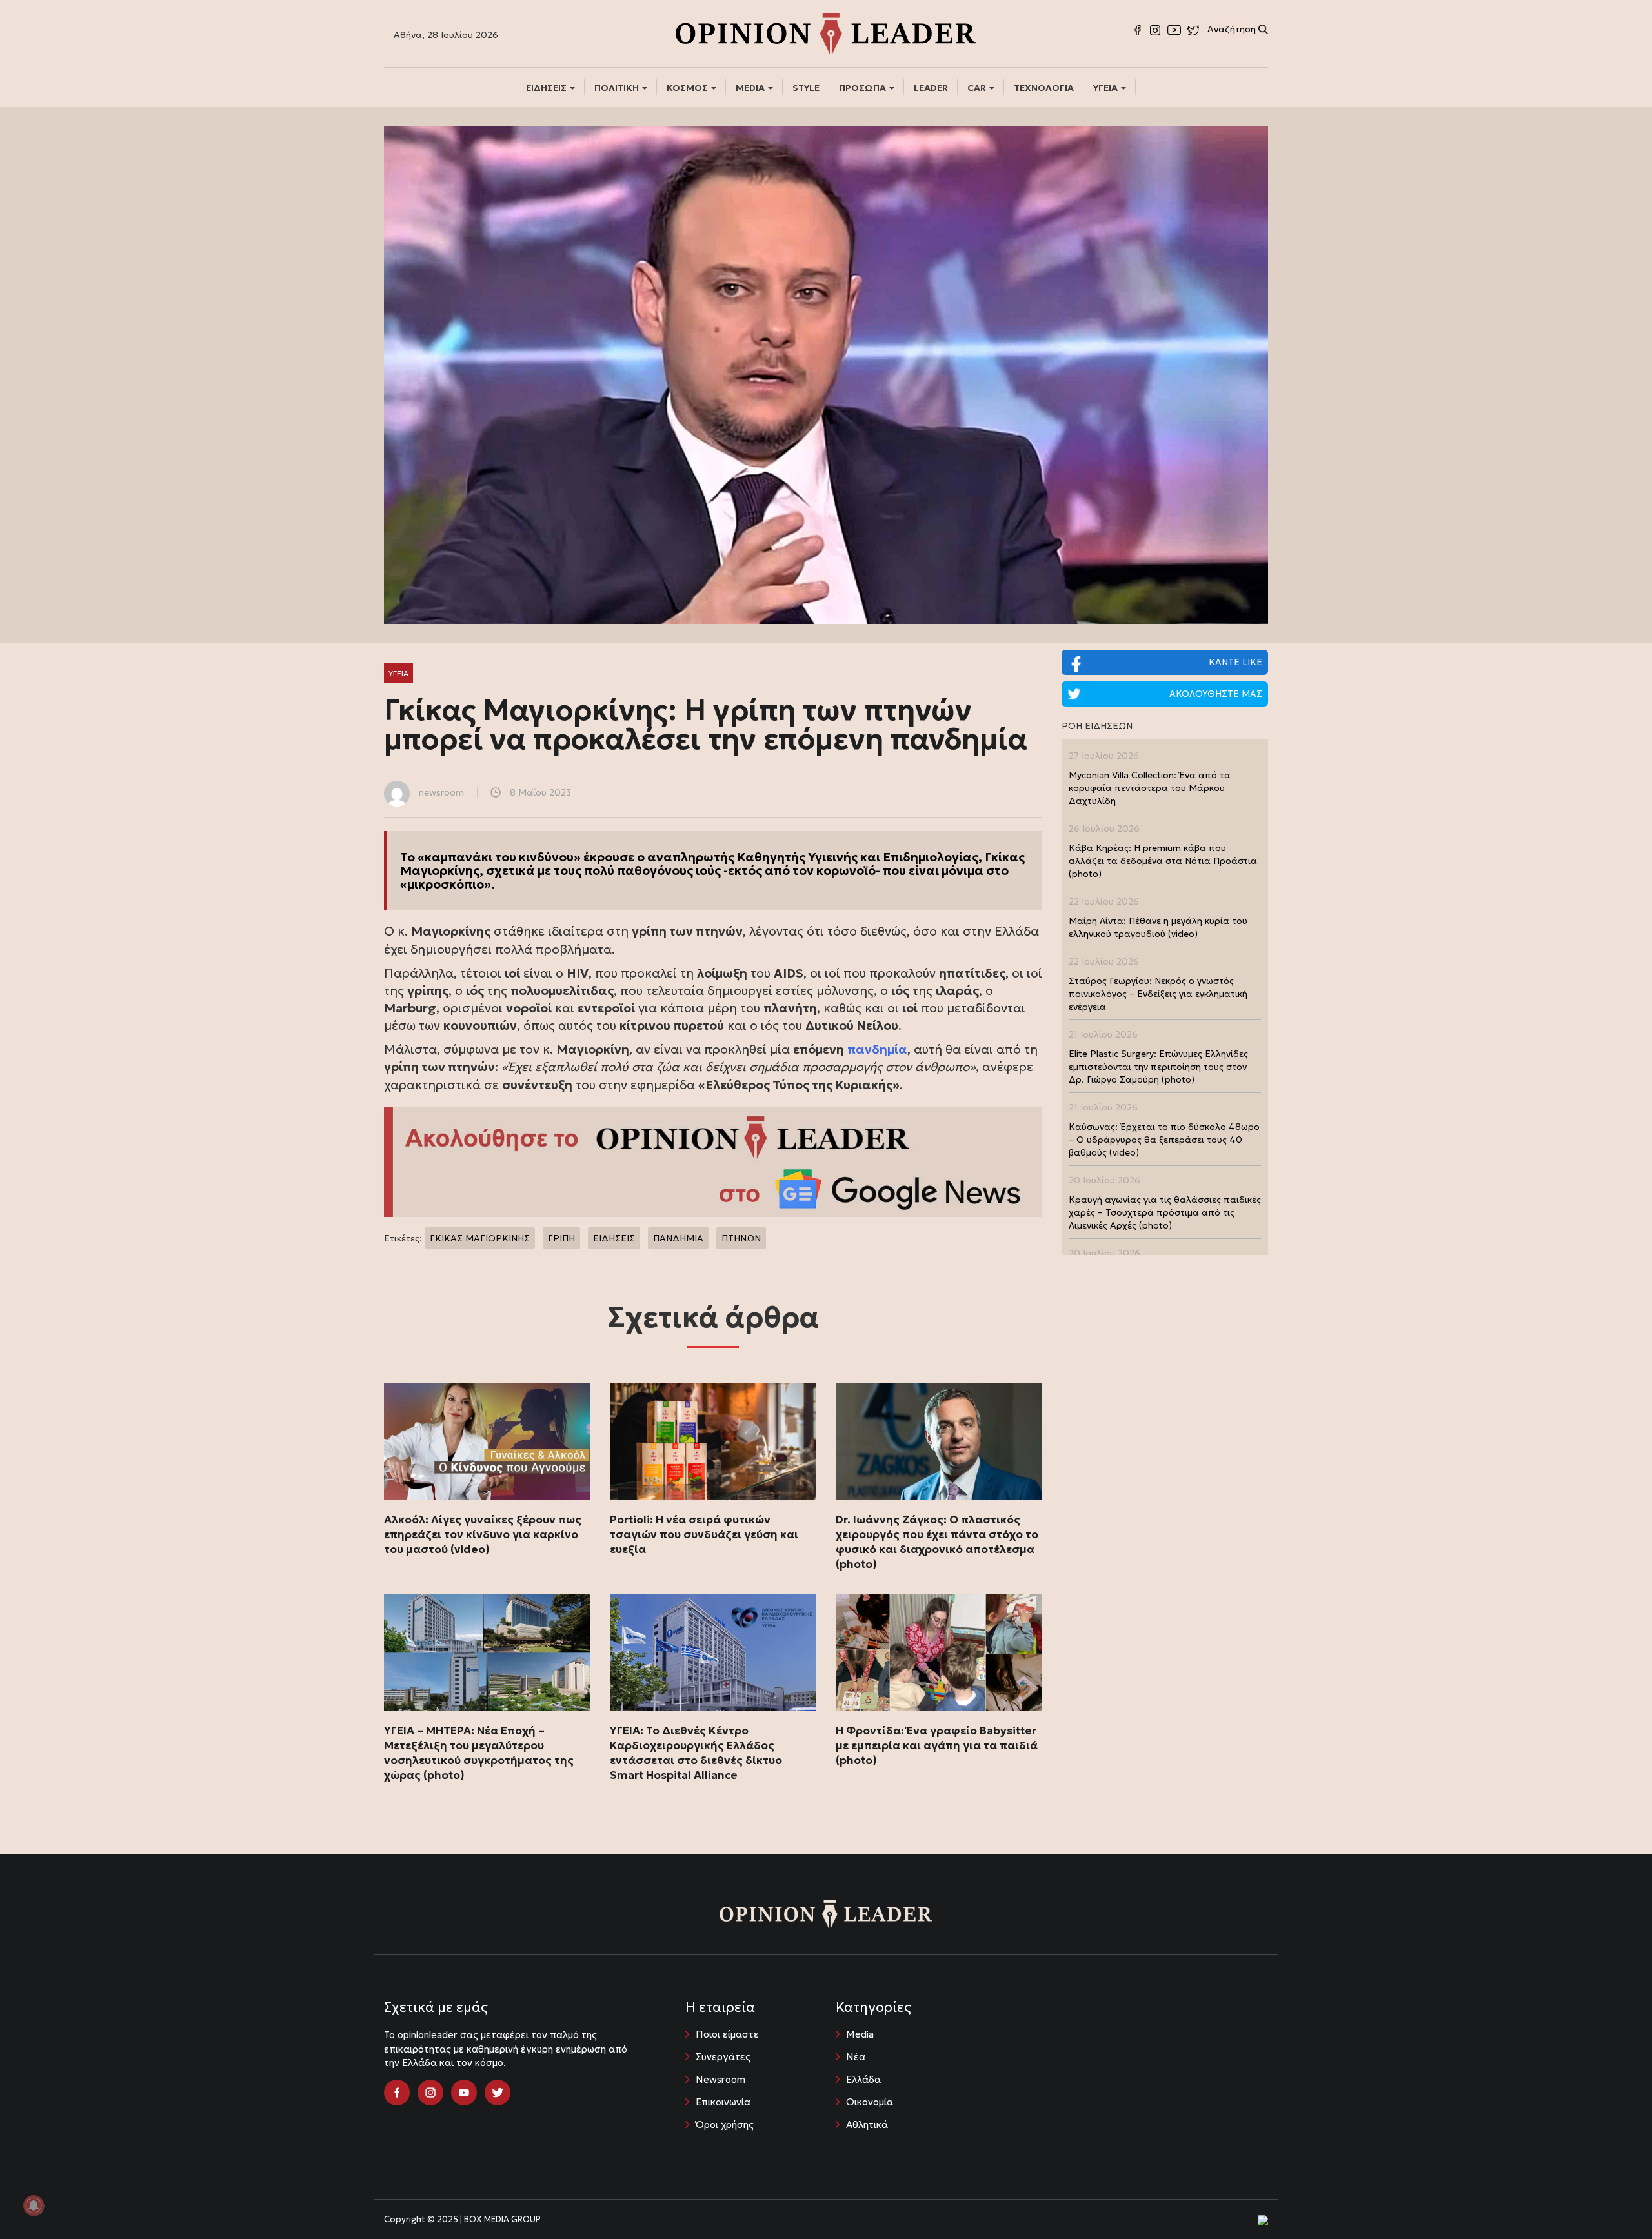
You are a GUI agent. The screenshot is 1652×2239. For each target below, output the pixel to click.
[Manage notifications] (34, 2205)
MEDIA (751, 88)
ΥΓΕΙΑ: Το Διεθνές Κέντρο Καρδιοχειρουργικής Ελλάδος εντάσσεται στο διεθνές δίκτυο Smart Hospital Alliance (696, 1753)
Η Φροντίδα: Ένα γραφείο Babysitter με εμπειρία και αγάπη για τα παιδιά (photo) (937, 1745)
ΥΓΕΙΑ (1106, 88)
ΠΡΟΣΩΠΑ (863, 88)
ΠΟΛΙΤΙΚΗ (618, 88)
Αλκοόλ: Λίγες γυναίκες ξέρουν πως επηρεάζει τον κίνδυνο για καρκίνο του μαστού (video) (483, 1534)
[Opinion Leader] (826, 32)
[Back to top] (1613, 2200)
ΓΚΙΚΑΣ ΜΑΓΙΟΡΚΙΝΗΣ (480, 1238)
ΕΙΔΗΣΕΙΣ (547, 88)
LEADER (931, 88)
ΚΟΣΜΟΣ (688, 88)
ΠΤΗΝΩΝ (741, 1238)
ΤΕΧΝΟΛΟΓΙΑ (1044, 88)
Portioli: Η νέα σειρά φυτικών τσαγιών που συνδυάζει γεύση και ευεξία (704, 1534)
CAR (978, 88)
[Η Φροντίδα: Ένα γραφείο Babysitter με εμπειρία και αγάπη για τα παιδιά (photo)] (939, 1652)
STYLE (806, 88)
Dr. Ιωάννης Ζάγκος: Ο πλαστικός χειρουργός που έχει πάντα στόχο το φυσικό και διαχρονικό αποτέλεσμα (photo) (937, 1542)
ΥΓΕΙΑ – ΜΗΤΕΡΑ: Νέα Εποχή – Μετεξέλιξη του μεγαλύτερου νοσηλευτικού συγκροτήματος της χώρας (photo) (479, 1753)
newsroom (441, 792)
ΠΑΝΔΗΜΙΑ (678, 1238)
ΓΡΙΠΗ (561, 1238)
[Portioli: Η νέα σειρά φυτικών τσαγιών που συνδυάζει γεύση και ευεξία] (713, 1441)
